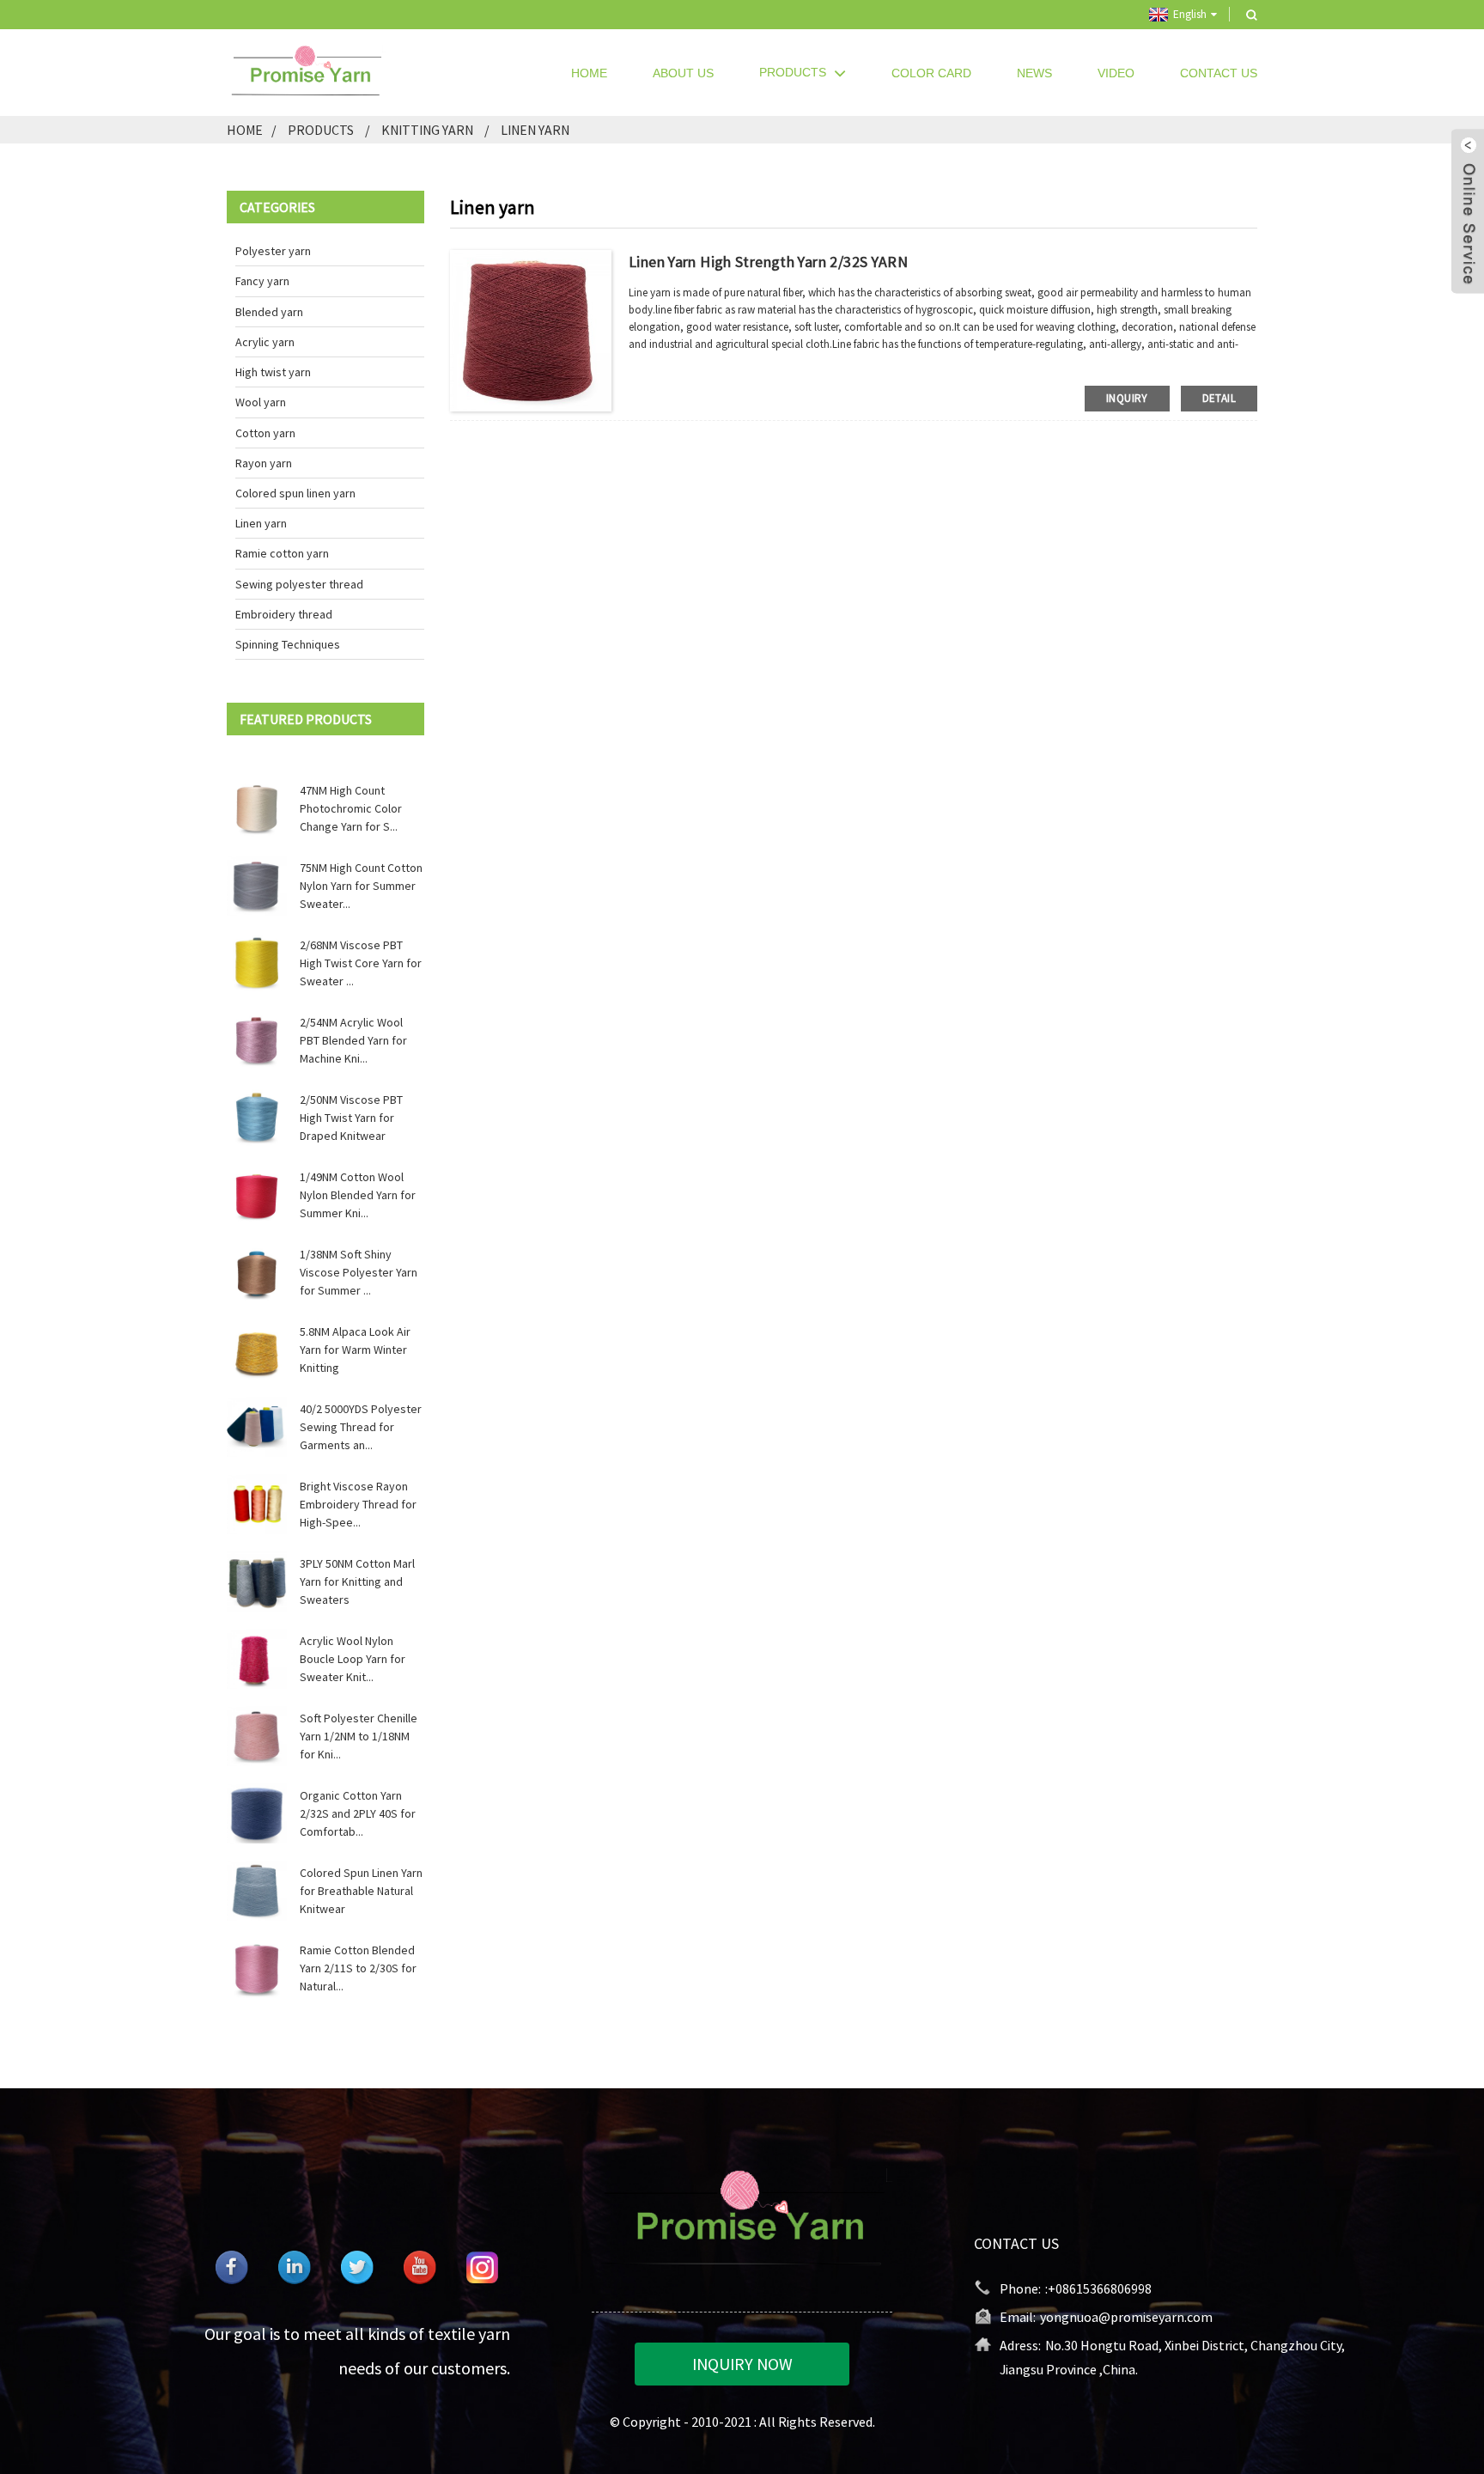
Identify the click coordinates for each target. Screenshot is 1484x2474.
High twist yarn (273, 372)
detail (1219, 398)
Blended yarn (269, 312)
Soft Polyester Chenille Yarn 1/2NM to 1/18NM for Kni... (359, 1736)
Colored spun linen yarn (295, 493)
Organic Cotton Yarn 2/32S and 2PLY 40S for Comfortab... (358, 1813)
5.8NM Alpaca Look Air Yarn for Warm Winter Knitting (355, 1350)
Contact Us (1219, 73)
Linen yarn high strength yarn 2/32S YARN (768, 262)
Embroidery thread (284, 614)
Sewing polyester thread (299, 584)
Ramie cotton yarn (282, 553)
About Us (683, 73)
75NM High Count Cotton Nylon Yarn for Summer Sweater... (361, 886)
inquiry (1127, 398)
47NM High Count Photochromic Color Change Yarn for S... (351, 808)
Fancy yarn (262, 281)
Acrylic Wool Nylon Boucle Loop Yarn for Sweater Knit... (353, 1659)
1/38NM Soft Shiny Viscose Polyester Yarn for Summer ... (359, 1272)
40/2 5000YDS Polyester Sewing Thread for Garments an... (361, 1427)
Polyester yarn (273, 251)
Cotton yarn (265, 433)
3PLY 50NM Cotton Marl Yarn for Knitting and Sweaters (357, 1581)
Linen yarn (535, 130)
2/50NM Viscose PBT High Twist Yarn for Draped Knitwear (351, 1118)
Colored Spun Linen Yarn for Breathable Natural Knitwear (361, 1891)
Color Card (931, 73)
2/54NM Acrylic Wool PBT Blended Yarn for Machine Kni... (353, 1040)
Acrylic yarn (265, 342)
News (1034, 73)
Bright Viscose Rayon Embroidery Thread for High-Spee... (358, 1504)
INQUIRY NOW (742, 2364)
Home (589, 73)
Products (793, 72)
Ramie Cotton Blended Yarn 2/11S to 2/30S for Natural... (358, 1968)
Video (1116, 73)
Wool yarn (261, 402)
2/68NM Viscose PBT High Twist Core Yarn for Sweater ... (361, 963)
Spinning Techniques (288, 644)
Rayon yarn (264, 463)
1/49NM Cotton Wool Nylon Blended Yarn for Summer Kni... (358, 1195)
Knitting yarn (427, 130)
